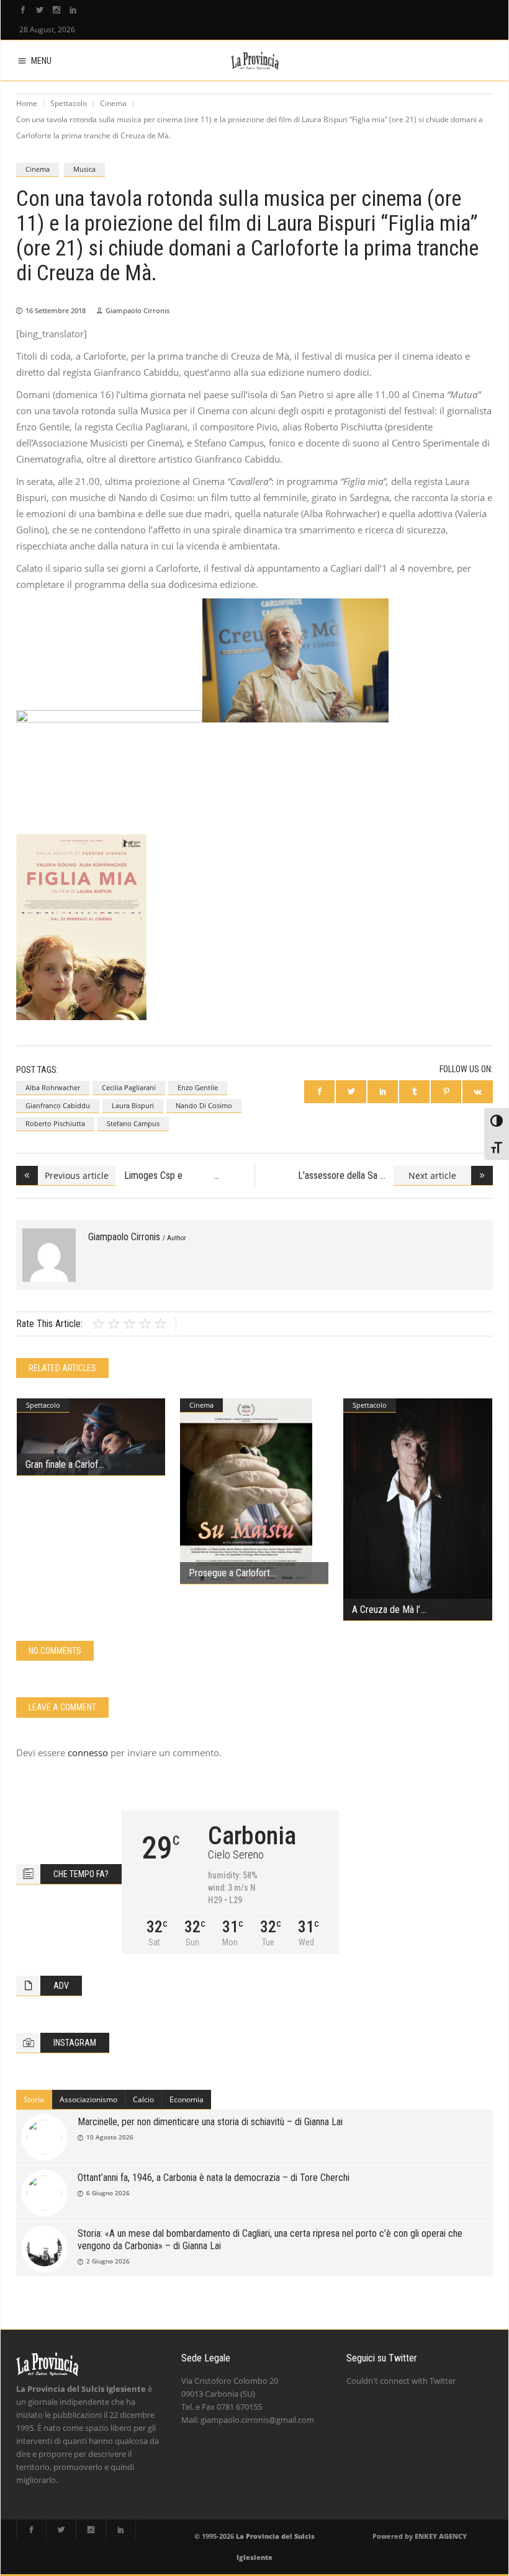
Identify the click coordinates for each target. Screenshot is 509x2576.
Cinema (113, 103)
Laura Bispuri (133, 1105)
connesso (88, 1752)
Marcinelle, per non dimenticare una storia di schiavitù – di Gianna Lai (210, 2122)
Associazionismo (88, 2099)
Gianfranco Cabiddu (58, 1105)
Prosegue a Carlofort (229, 1573)
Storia (34, 2099)
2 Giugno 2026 (108, 2261)
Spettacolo (69, 103)
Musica (84, 169)
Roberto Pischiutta (55, 1123)
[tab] (34, 2100)
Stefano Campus (133, 1123)
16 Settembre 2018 (56, 310)
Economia (187, 2099)
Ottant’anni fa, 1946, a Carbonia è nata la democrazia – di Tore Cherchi (214, 2178)
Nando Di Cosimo (204, 1105)
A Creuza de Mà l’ (386, 1610)
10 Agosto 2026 (110, 2137)
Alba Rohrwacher (53, 1087)
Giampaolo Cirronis (137, 310)
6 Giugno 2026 (108, 2193)
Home (27, 103)
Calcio (143, 2099)
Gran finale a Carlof (62, 1464)
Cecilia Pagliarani (129, 1087)
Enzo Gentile (198, 1087)
